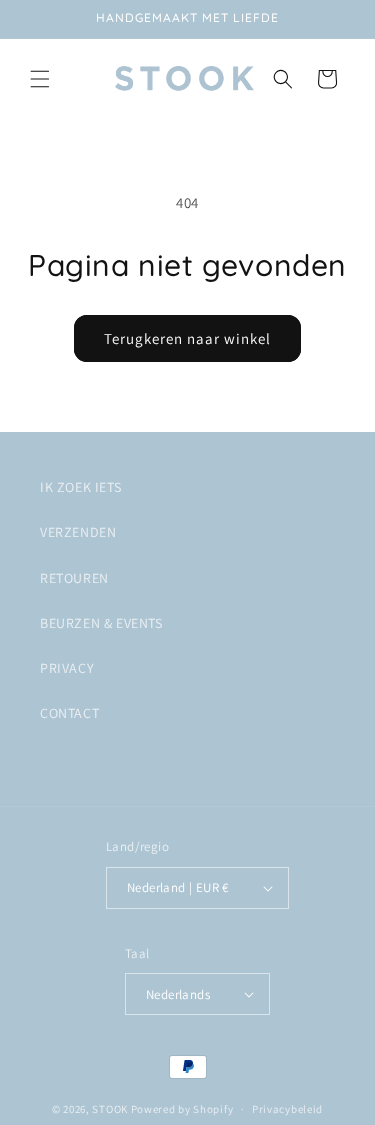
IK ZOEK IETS (80, 487)
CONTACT (69, 713)
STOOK (111, 1109)
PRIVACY (67, 668)
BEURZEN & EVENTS (101, 623)
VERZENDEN (78, 532)
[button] (40, 79)
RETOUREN (74, 578)
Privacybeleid (287, 1109)
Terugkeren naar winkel (187, 338)
